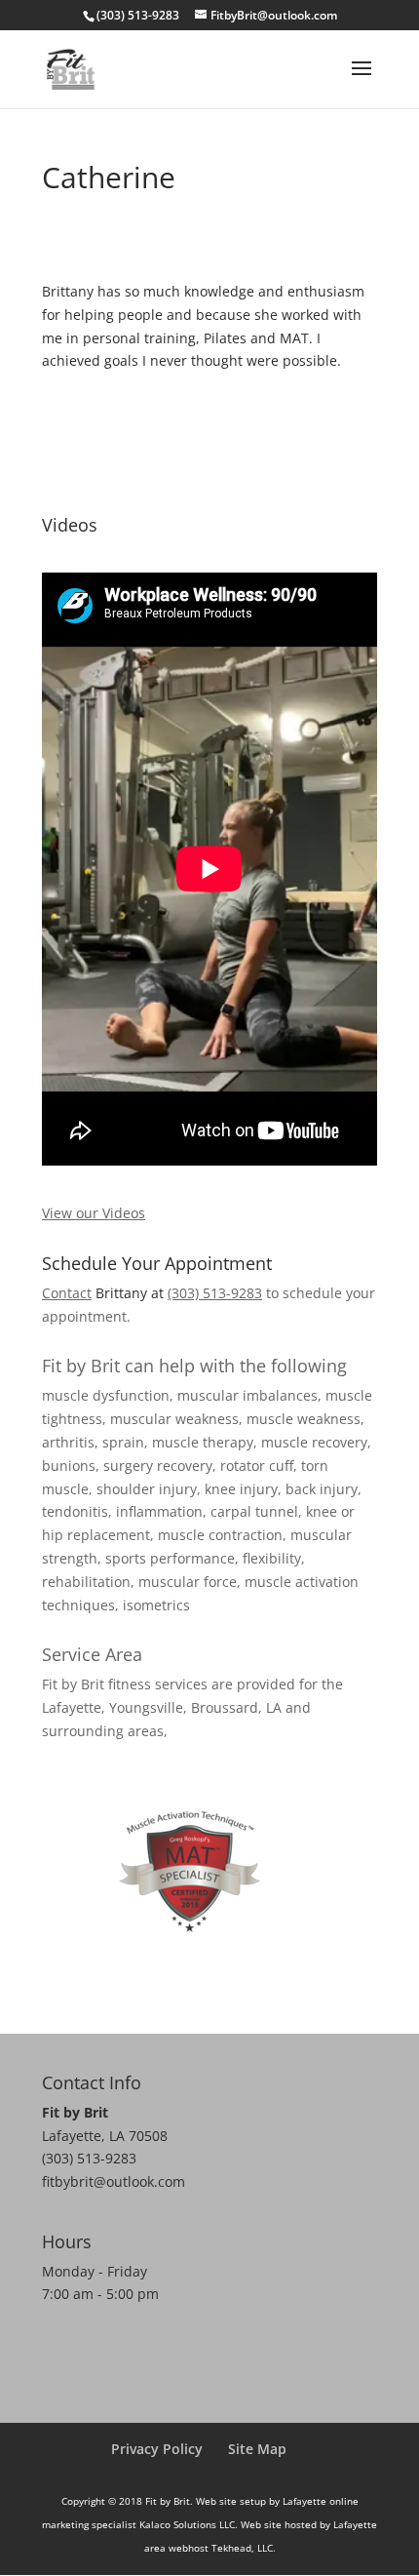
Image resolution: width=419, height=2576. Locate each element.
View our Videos (94, 1213)
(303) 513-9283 (215, 1293)
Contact (67, 1293)
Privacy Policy (157, 2449)
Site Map (257, 2449)
